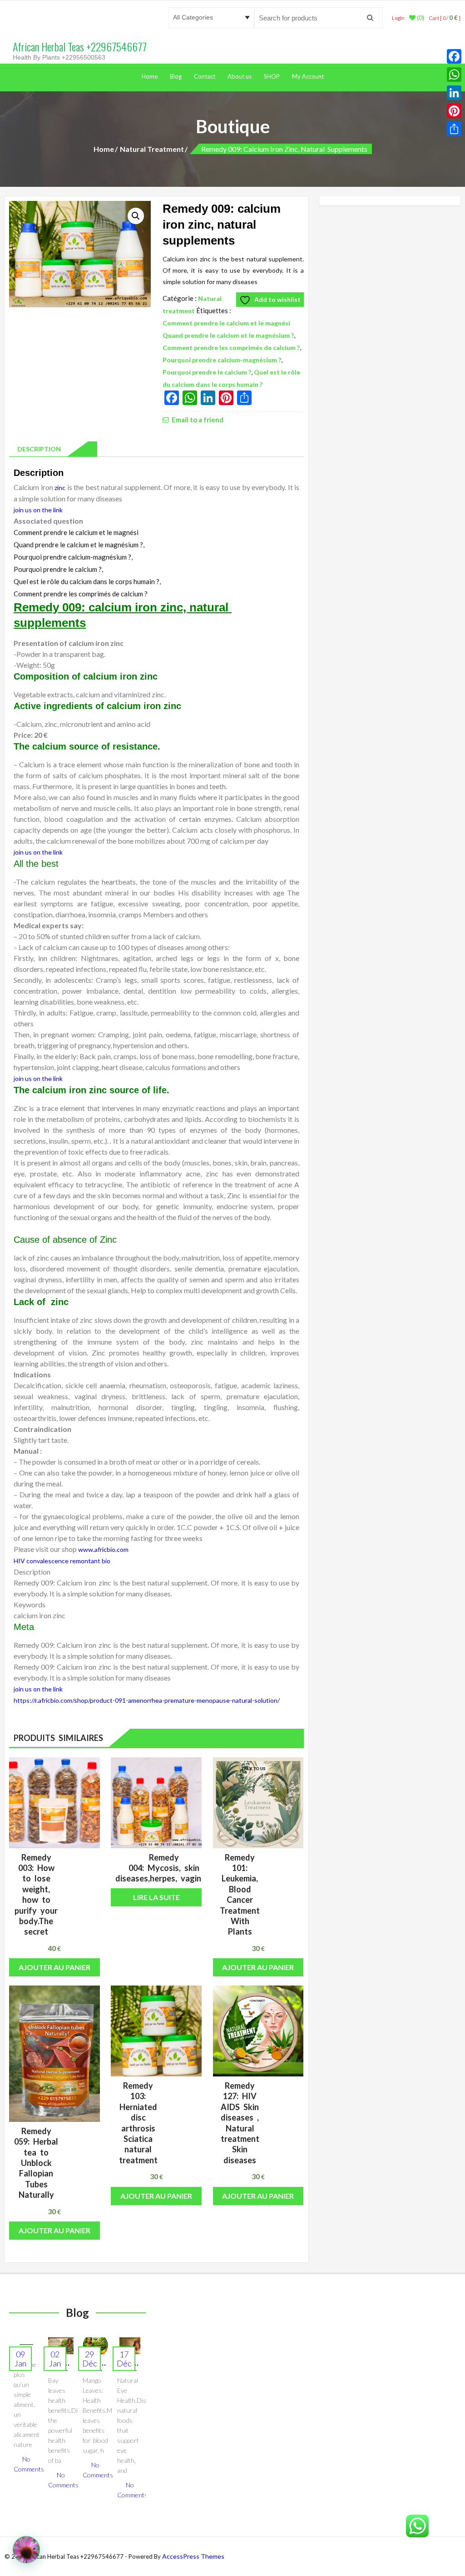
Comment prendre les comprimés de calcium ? (231, 348)
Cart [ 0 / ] (445, 18)
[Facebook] (454, 56)
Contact (205, 76)
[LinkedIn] (454, 93)
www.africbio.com (103, 1549)
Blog (176, 76)
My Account (308, 76)
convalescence (47, 1561)
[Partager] (454, 129)
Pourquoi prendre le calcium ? (207, 372)
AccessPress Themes (193, 2556)
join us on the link (38, 510)
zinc (60, 488)
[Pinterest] (454, 111)
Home (150, 76)
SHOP (272, 76)
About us (240, 76)
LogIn (398, 18)
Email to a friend (198, 419)
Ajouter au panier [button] (54, 1967)
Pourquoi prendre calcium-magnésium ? (222, 360)
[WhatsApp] (454, 75)
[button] (136, 216)
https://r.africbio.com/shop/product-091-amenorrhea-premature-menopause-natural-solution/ (147, 1700)
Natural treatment (152, 149)
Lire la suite (156, 1897)
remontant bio (90, 1561)
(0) (420, 18)
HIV (19, 1561)
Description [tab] (37, 449)
